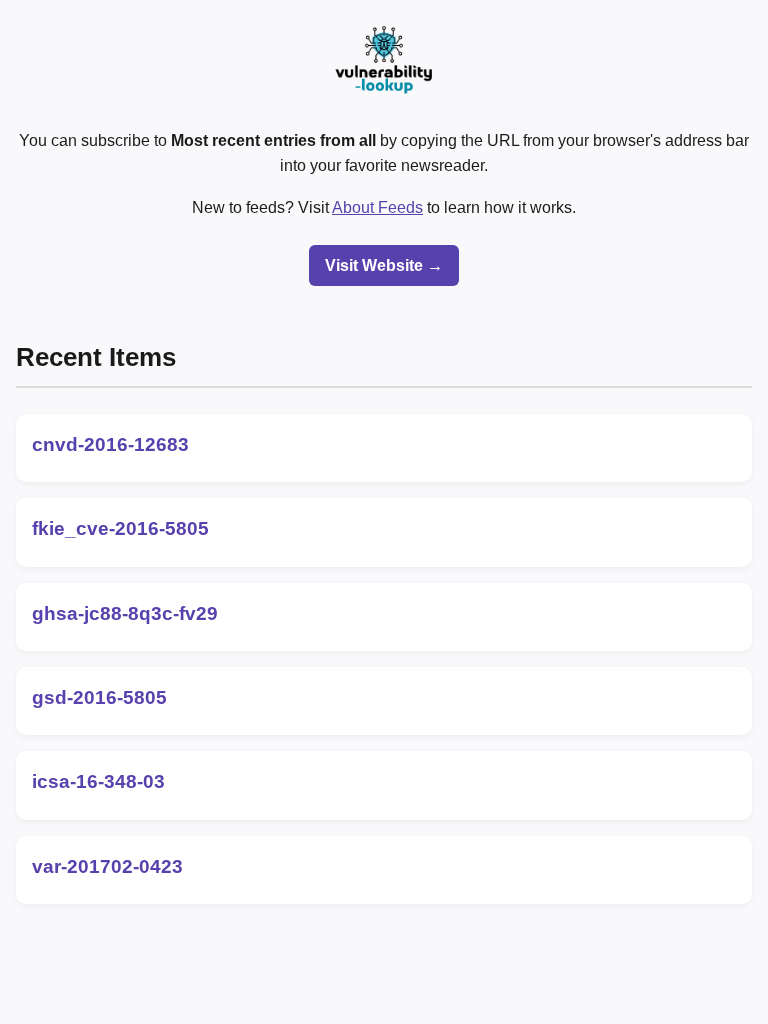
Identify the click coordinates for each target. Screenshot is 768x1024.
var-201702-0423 (107, 866)
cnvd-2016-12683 (110, 444)
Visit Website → (384, 265)
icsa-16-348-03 (98, 781)
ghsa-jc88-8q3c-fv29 (125, 613)
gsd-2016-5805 (99, 697)
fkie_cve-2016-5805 (120, 528)
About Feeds (377, 207)
